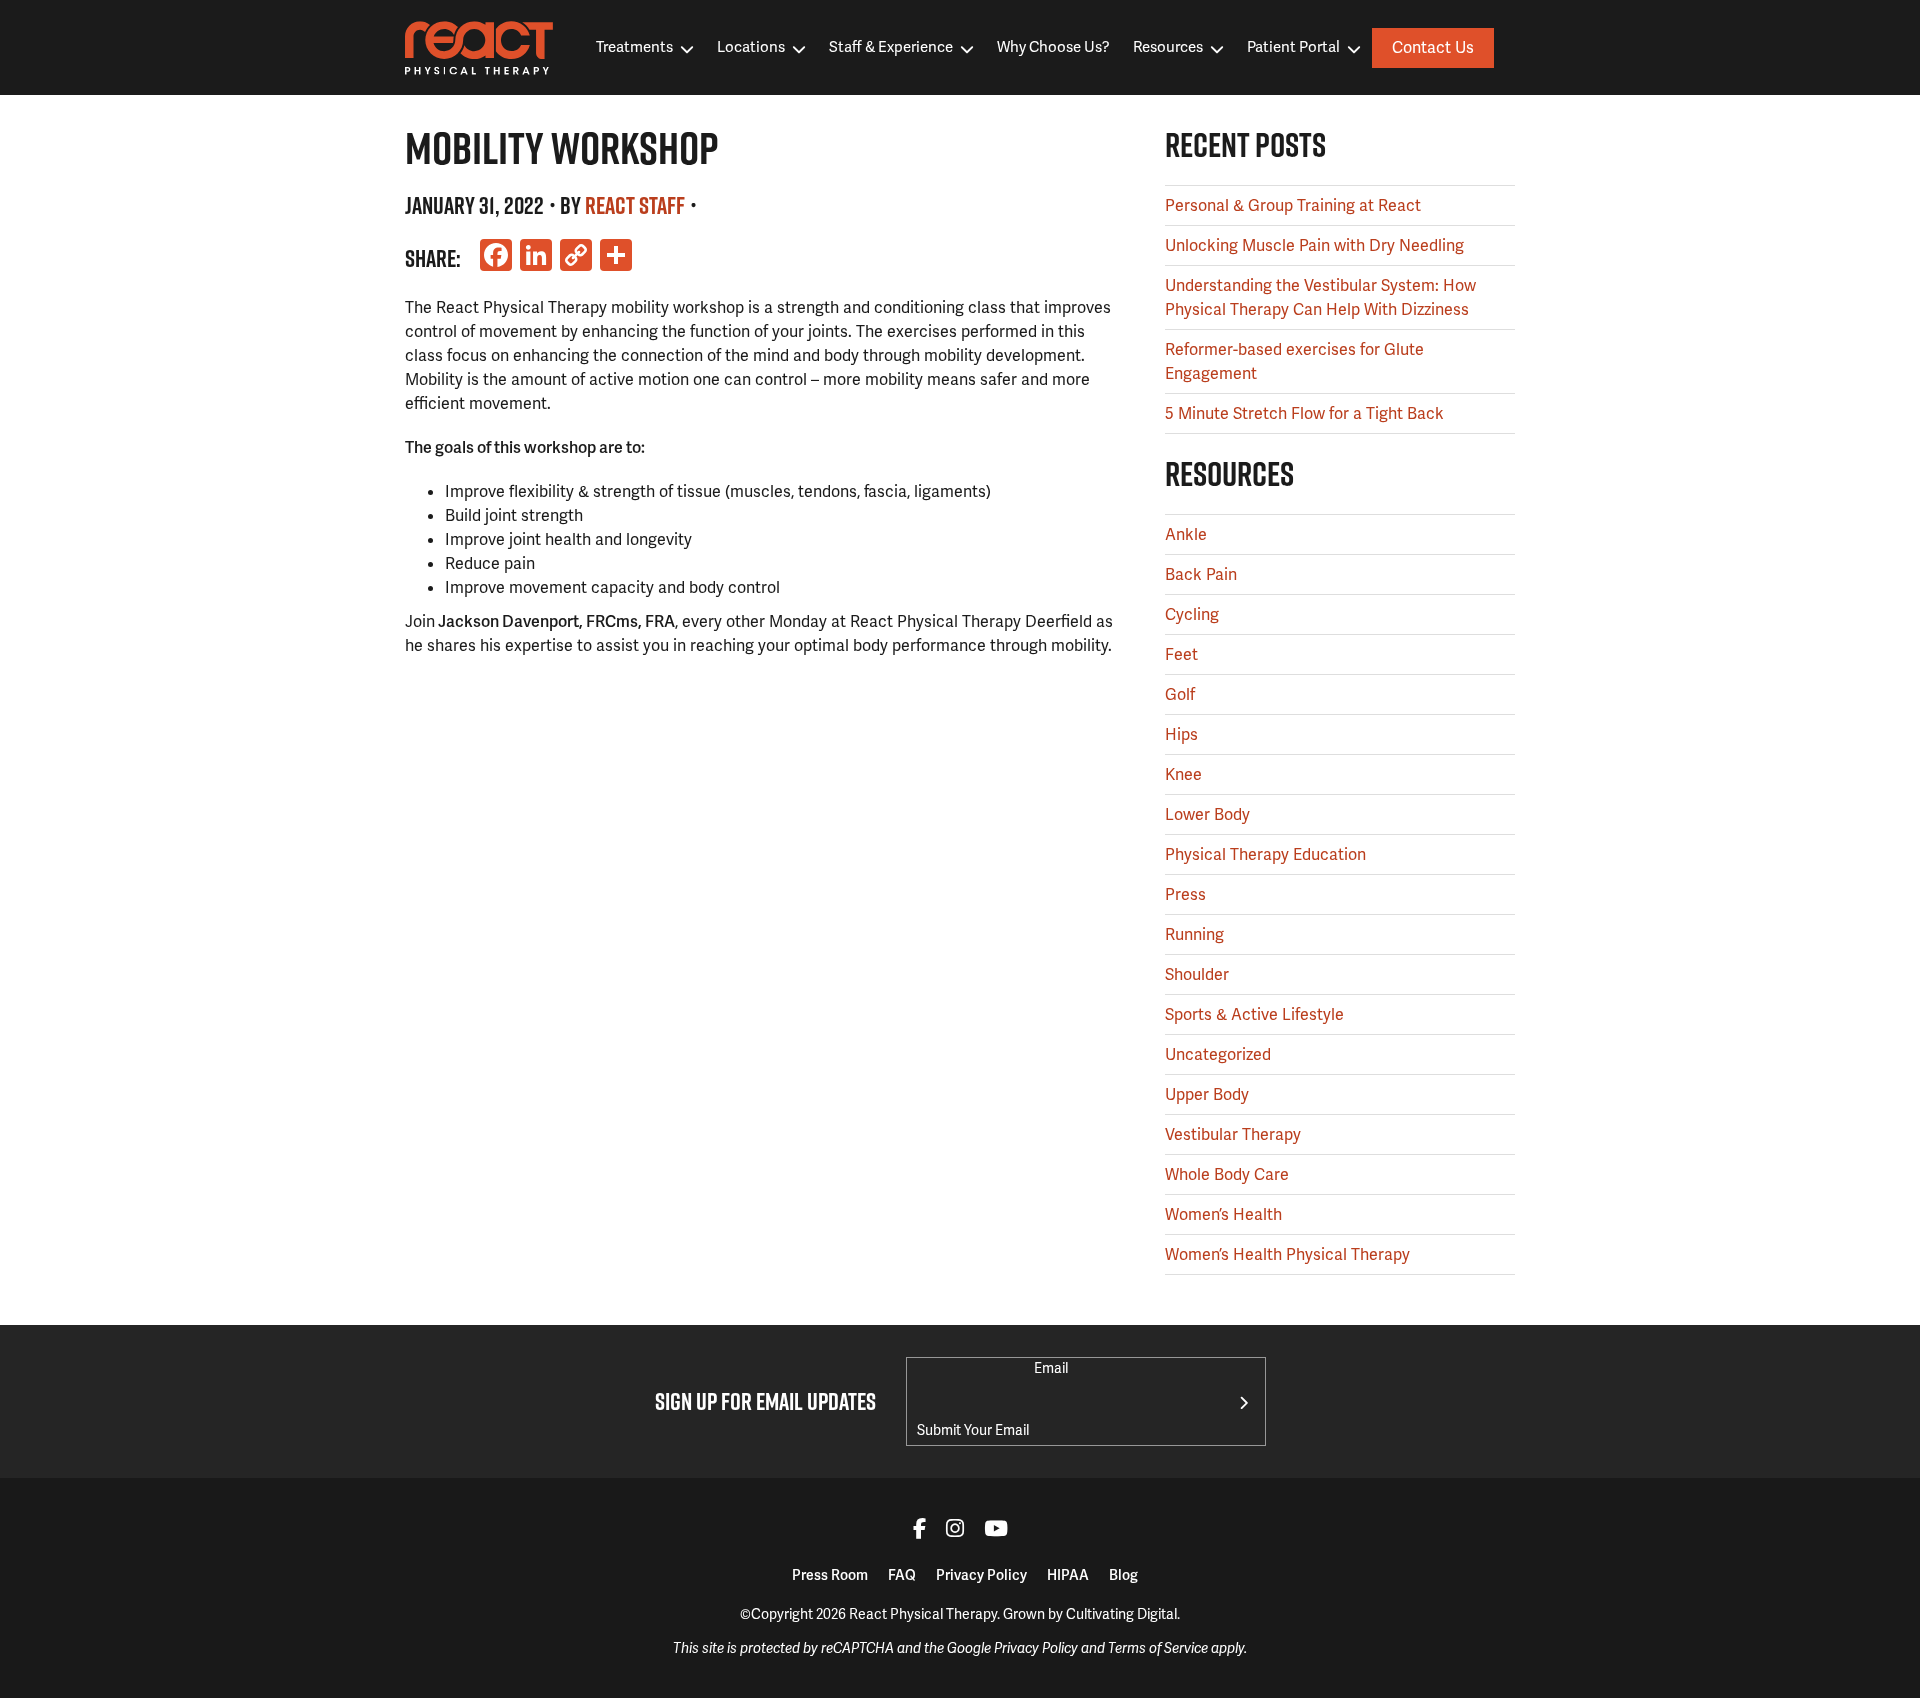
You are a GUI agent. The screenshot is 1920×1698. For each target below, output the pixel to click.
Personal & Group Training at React (1293, 205)
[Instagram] (955, 1531)
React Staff (635, 205)
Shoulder (1197, 974)
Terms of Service (1158, 1648)
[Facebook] (919, 1531)
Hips (1181, 734)
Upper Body (1207, 1094)
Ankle (1186, 534)
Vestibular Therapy (1233, 1134)
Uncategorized (1218, 1054)
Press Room (830, 1575)
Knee (1183, 774)
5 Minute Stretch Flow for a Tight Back (1304, 413)
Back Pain (1201, 574)
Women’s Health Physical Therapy (1287, 1254)
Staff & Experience (891, 47)
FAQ (902, 1575)
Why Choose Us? (1053, 47)
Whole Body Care (1227, 1174)
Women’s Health (1223, 1214)
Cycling (1192, 614)
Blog (1123, 1575)
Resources (1168, 47)
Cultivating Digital (1121, 1614)
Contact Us (1433, 47)
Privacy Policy (981, 1575)
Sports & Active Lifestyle (1254, 1014)
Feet (1181, 654)
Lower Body (1207, 814)
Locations (751, 47)
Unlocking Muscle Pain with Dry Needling (1314, 245)
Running (1194, 934)
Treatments (634, 47)
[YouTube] (996, 1531)
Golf (1180, 694)
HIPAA (1068, 1575)
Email (1051, 1368)
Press (1185, 894)
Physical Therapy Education (1265, 854)
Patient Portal (1293, 47)
